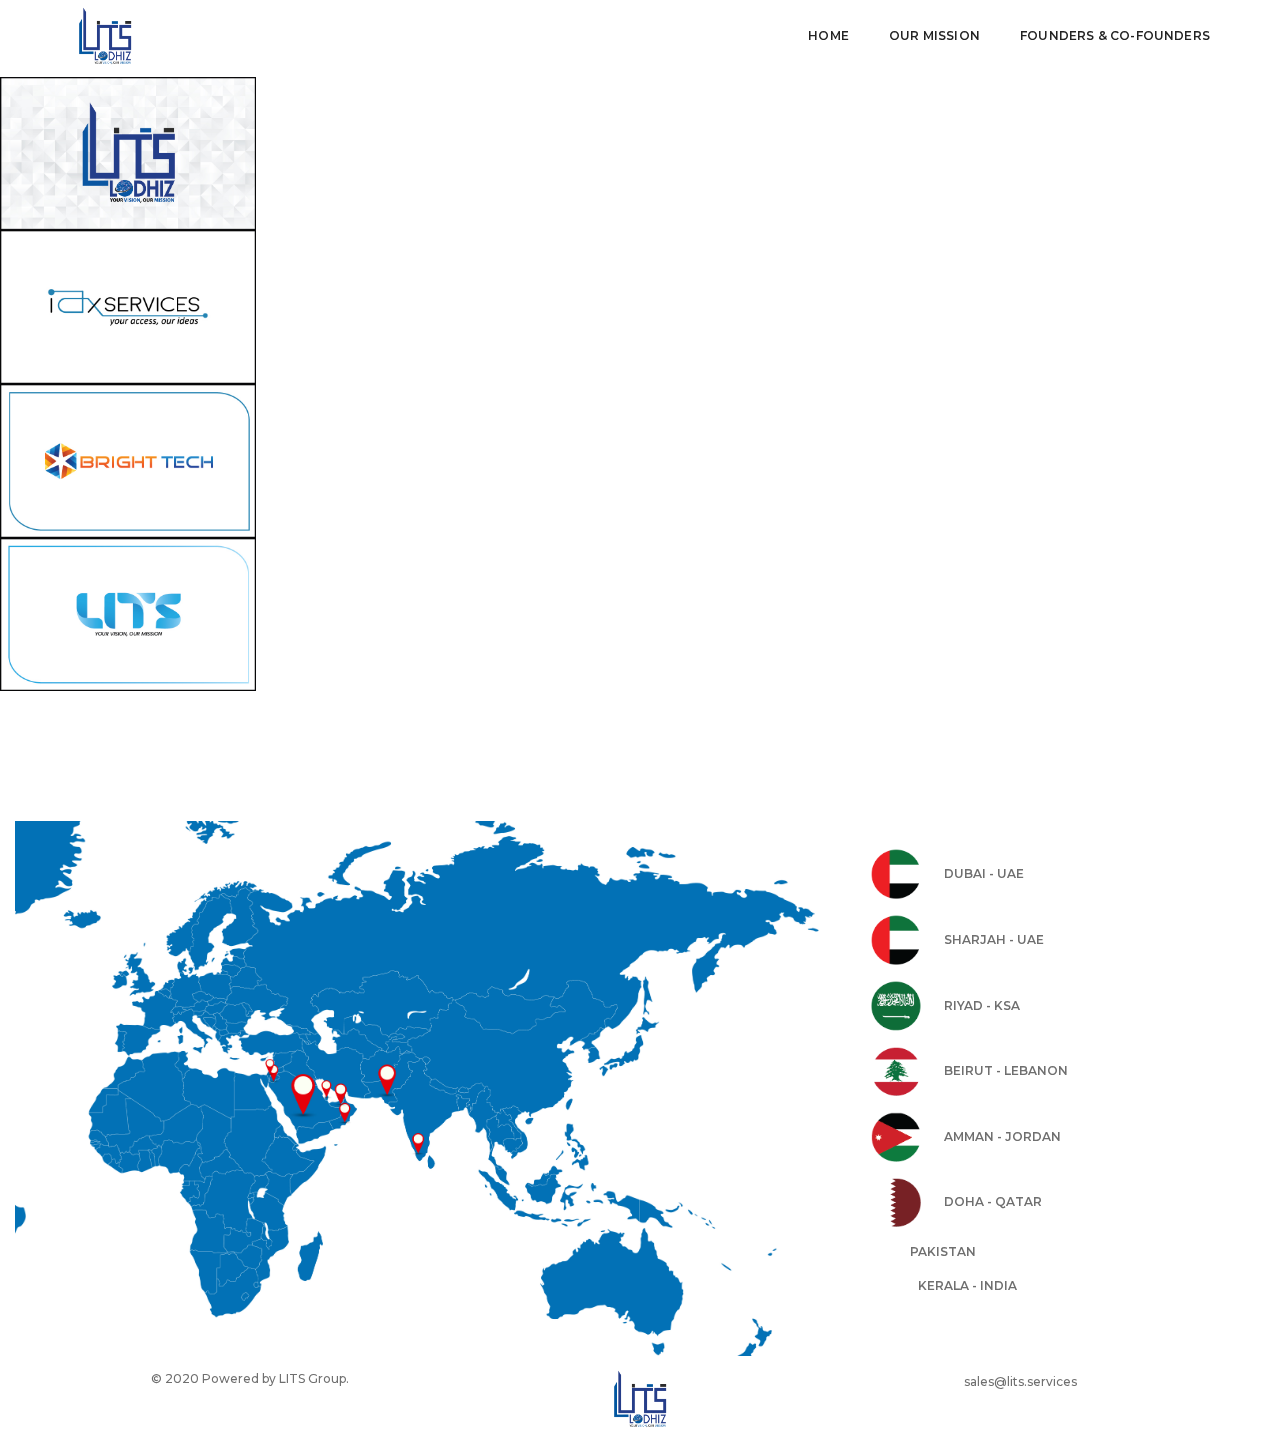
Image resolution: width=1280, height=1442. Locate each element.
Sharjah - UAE (994, 939)
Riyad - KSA (982, 1005)
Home (828, 35)
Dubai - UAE (984, 873)
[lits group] (142, 36)
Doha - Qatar (993, 1201)
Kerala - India (967, 1285)
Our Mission (934, 35)
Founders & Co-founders (1115, 35)
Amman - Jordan (1002, 1136)
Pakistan (943, 1251)
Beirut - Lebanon (1006, 1070)
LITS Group (312, 1378)
